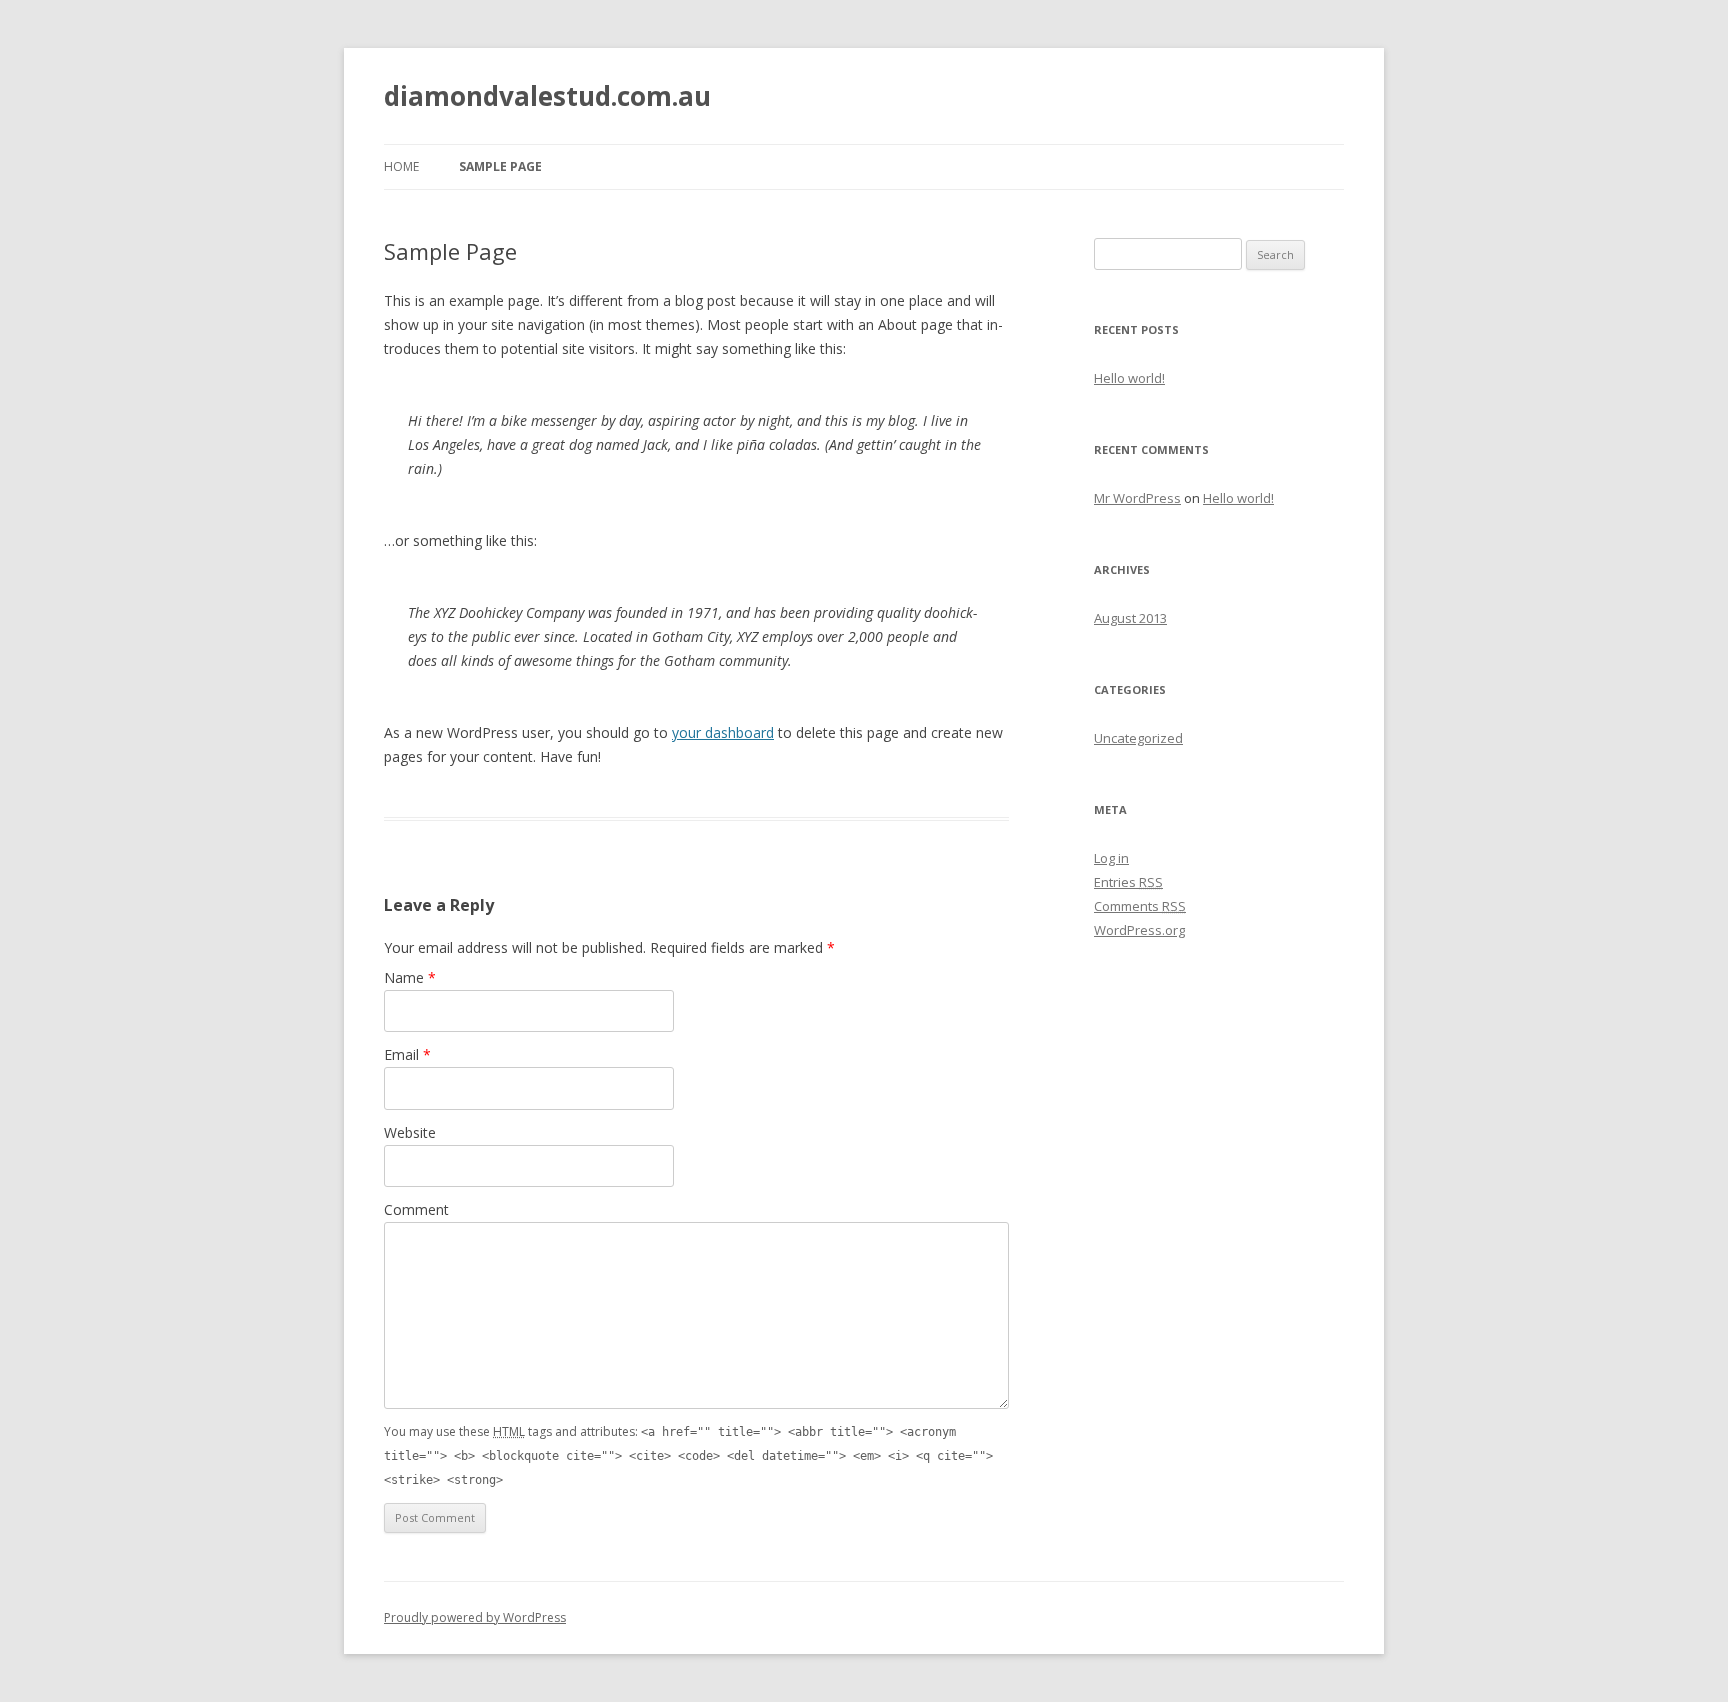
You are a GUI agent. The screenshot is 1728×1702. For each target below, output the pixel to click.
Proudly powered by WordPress (475, 1617)
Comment (416, 1209)
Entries (1128, 882)
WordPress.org (1139, 930)
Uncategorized (1138, 738)
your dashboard (723, 732)
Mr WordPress (1137, 498)
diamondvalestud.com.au (547, 96)
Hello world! (1129, 378)
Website (410, 1132)
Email (407, 1054)
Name (410, 977)
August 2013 (1130, 618)
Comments (1140, 906)
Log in (1111, 858)
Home (401, 166)
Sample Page (500, 166)
